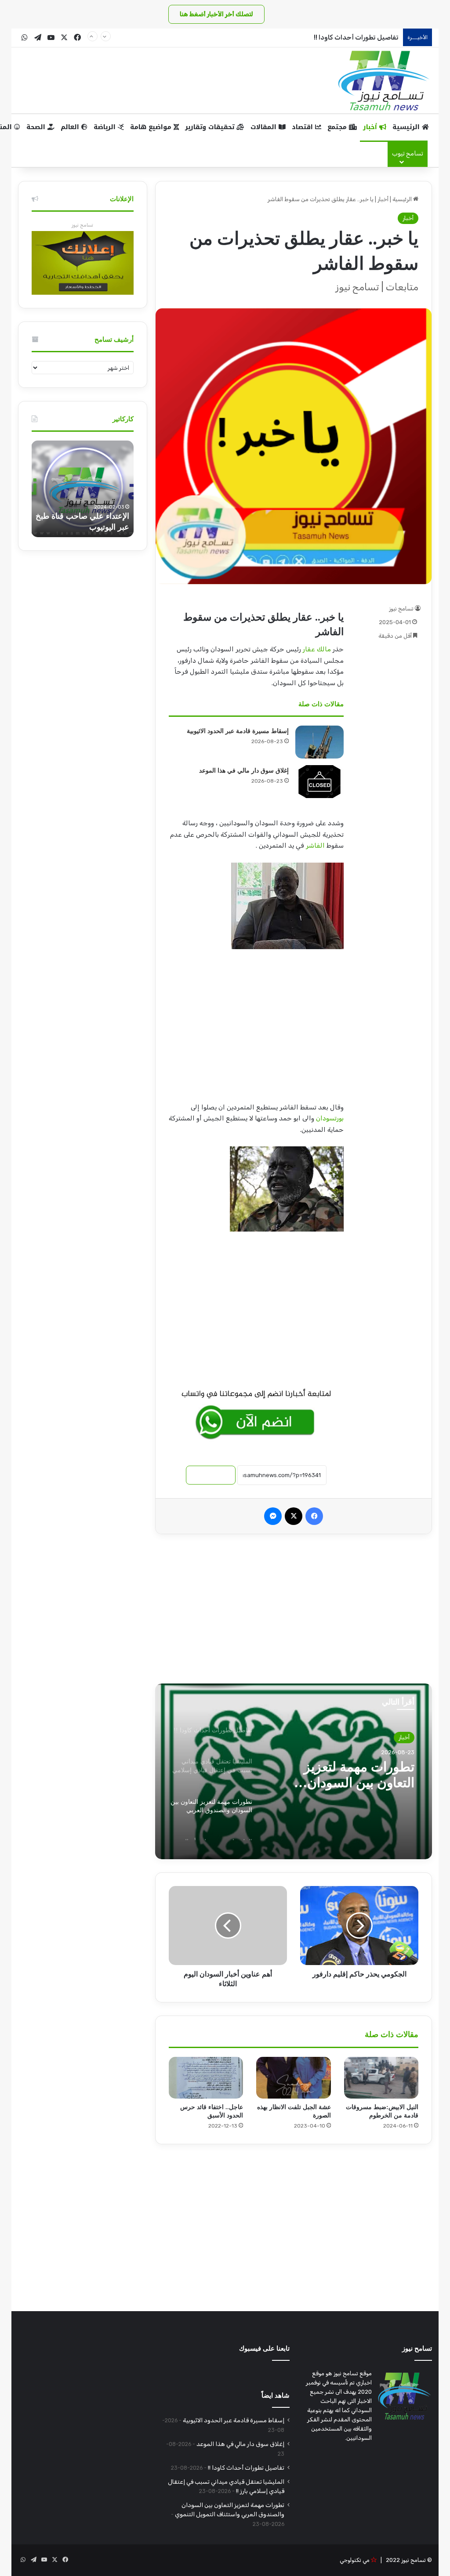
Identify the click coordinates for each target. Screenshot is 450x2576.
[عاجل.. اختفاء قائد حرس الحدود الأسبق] (206, 2078)
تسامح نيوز (401, 609)
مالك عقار (317, 649)
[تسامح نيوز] (384, 80)
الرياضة (106, 127)
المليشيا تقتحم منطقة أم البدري (348, 1775)
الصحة (37, 127)
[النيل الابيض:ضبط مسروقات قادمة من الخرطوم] (381, 2078)
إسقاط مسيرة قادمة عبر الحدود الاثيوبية (238, 731)
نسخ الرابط (211, 1475)
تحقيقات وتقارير (211, 127)
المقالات (265, 127)
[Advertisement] (256, 1030)
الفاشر (315, 845)
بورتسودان (330, 1118)
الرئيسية (407, 127)
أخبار (371, 127)
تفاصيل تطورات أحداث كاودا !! (356, 37)
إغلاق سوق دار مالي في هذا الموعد (244, 771)
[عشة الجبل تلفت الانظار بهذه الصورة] (294, 2078)
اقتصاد (303, 127)
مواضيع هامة (152, 127)
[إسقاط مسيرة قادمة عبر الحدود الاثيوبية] (319, 742)
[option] (293, 1771)
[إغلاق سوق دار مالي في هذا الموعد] (319, 782)
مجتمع (338, 127)
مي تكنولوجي (355, 2560)
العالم (71, 127)
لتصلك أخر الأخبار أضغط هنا (216, 14)
